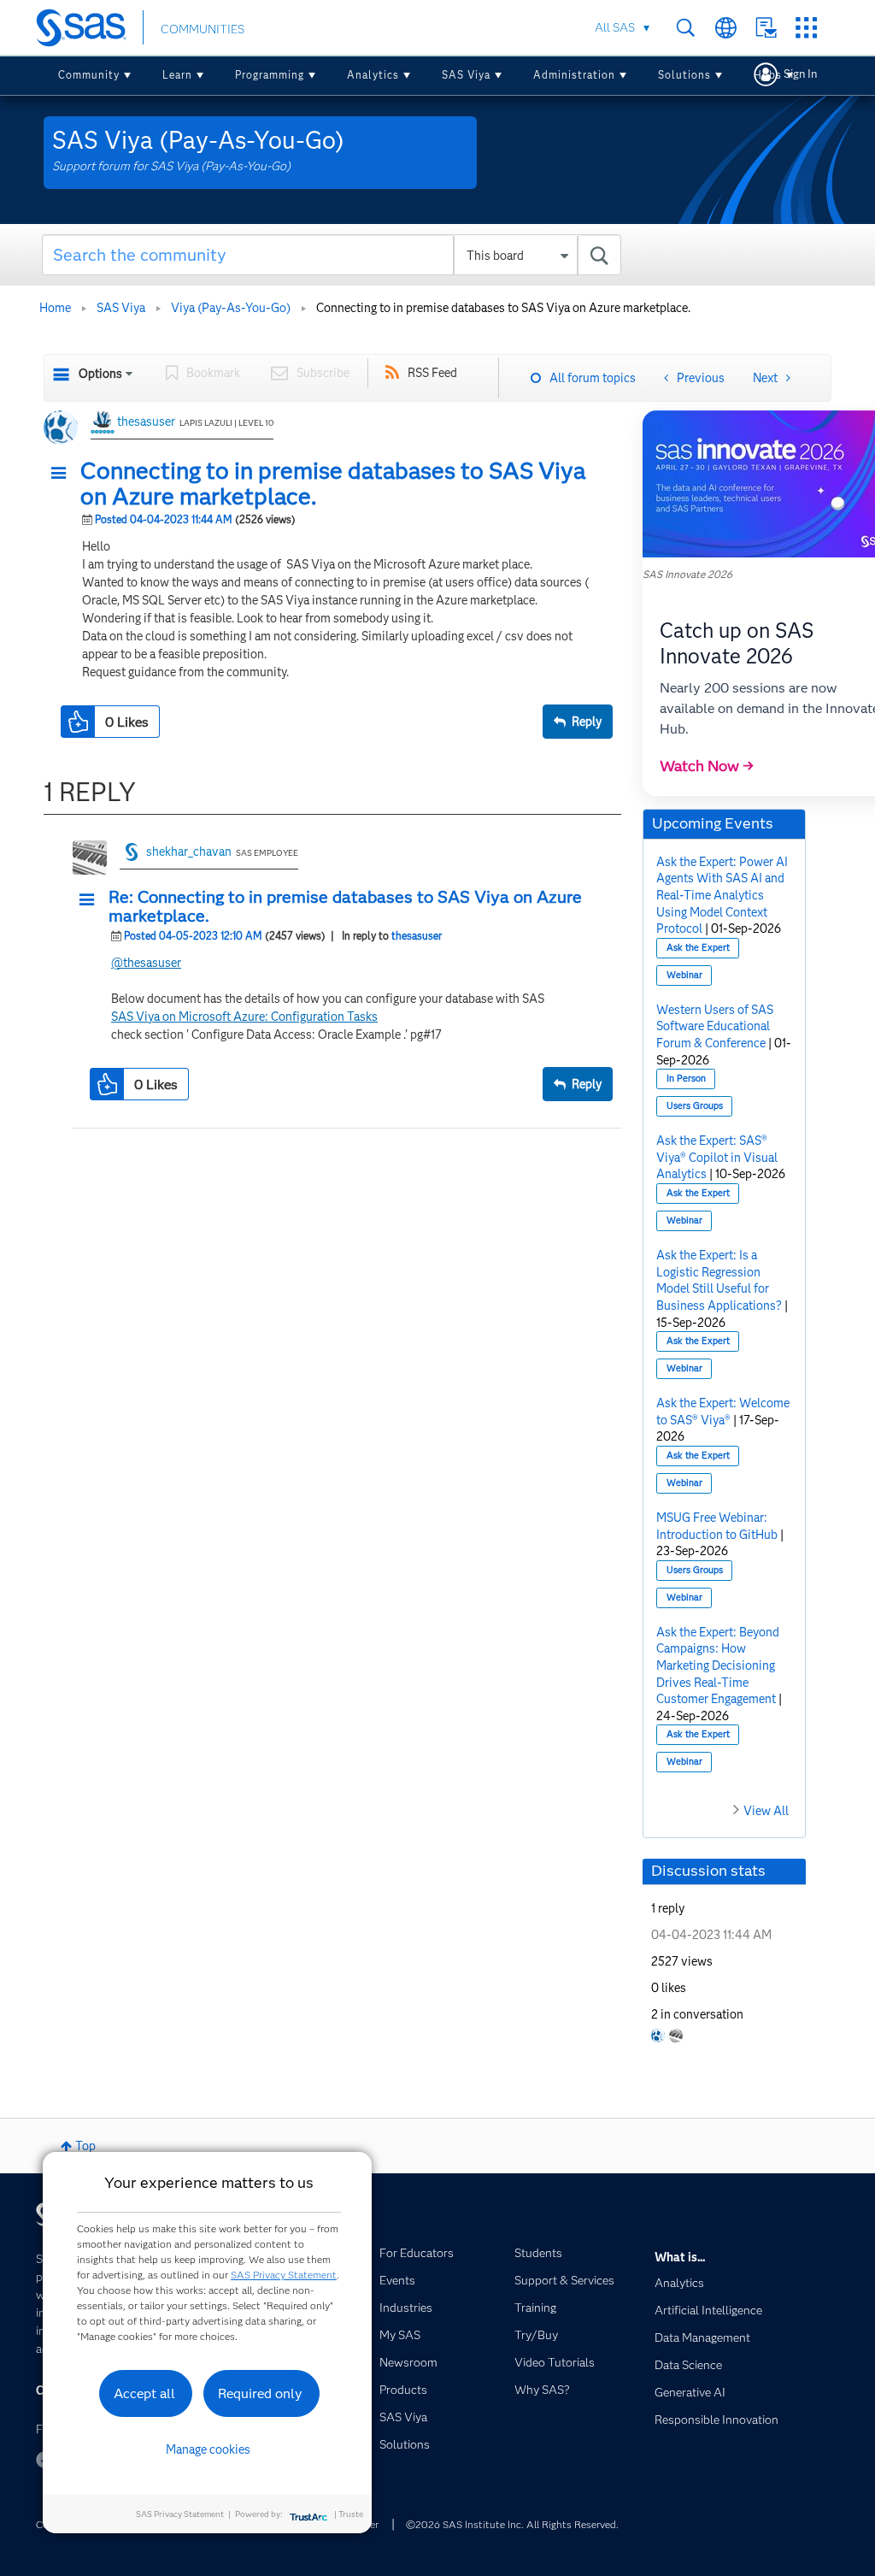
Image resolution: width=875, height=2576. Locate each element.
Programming (270, 75)
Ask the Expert (698, 948)
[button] (63, 474)
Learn (177, 75)
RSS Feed (432, 373)
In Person (686, 1079)
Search (686, 28)
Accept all (144, 2393)
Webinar (684, 975)
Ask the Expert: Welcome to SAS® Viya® (723, 1412)
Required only (260, 2393)
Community (89, 75)
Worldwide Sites (726, 28)
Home (55, 308)
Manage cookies (208, 2449)
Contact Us (766, 28)
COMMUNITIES (203, 29)
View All (766, 1811)
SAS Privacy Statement (284, 2275)
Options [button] (100, 374)
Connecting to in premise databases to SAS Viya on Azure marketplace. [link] (503, 308)
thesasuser (146, 421)
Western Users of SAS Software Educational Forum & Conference (715, 1026)
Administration (574, 75)
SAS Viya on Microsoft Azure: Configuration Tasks (244, 1017)
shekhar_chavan (189, 852)
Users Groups (695, 1106)
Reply (587, 722)
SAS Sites (806, 28)
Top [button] (85, 2146)
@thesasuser (146, 963)
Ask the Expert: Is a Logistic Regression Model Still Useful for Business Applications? (719, 1280)
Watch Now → (707, 766)
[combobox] (332, 255)
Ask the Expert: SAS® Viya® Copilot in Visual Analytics (717, 1157)
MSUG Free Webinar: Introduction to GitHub (717, 1526)
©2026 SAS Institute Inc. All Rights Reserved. (512, 2524)
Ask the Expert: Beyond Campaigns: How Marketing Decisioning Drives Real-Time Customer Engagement (718, 1665)
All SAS (615, 27)
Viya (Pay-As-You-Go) (231, 308)
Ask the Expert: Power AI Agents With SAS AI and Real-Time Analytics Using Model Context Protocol (722, 895)
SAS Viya (466, 75)
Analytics (373, 75)
